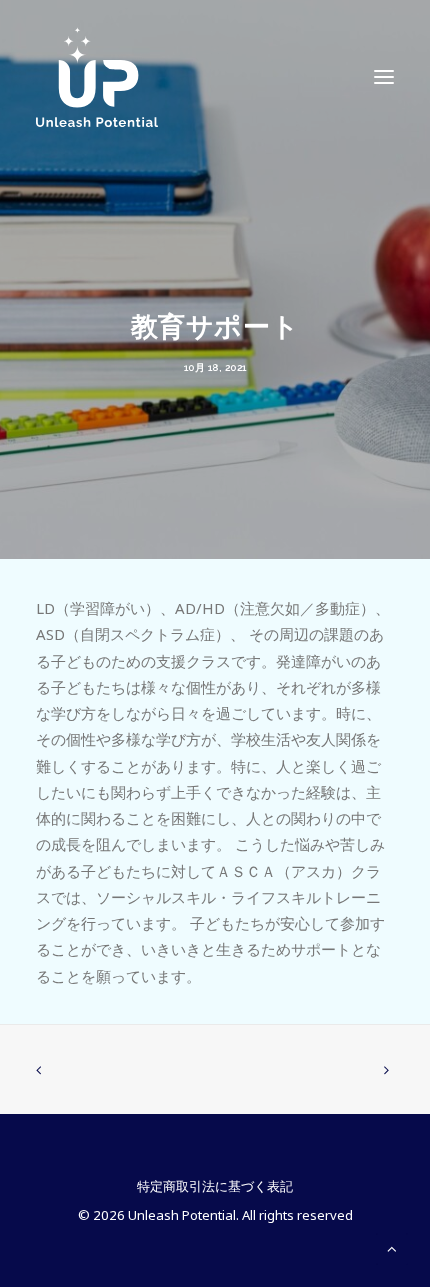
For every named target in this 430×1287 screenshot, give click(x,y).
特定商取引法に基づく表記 (215, 1186)
